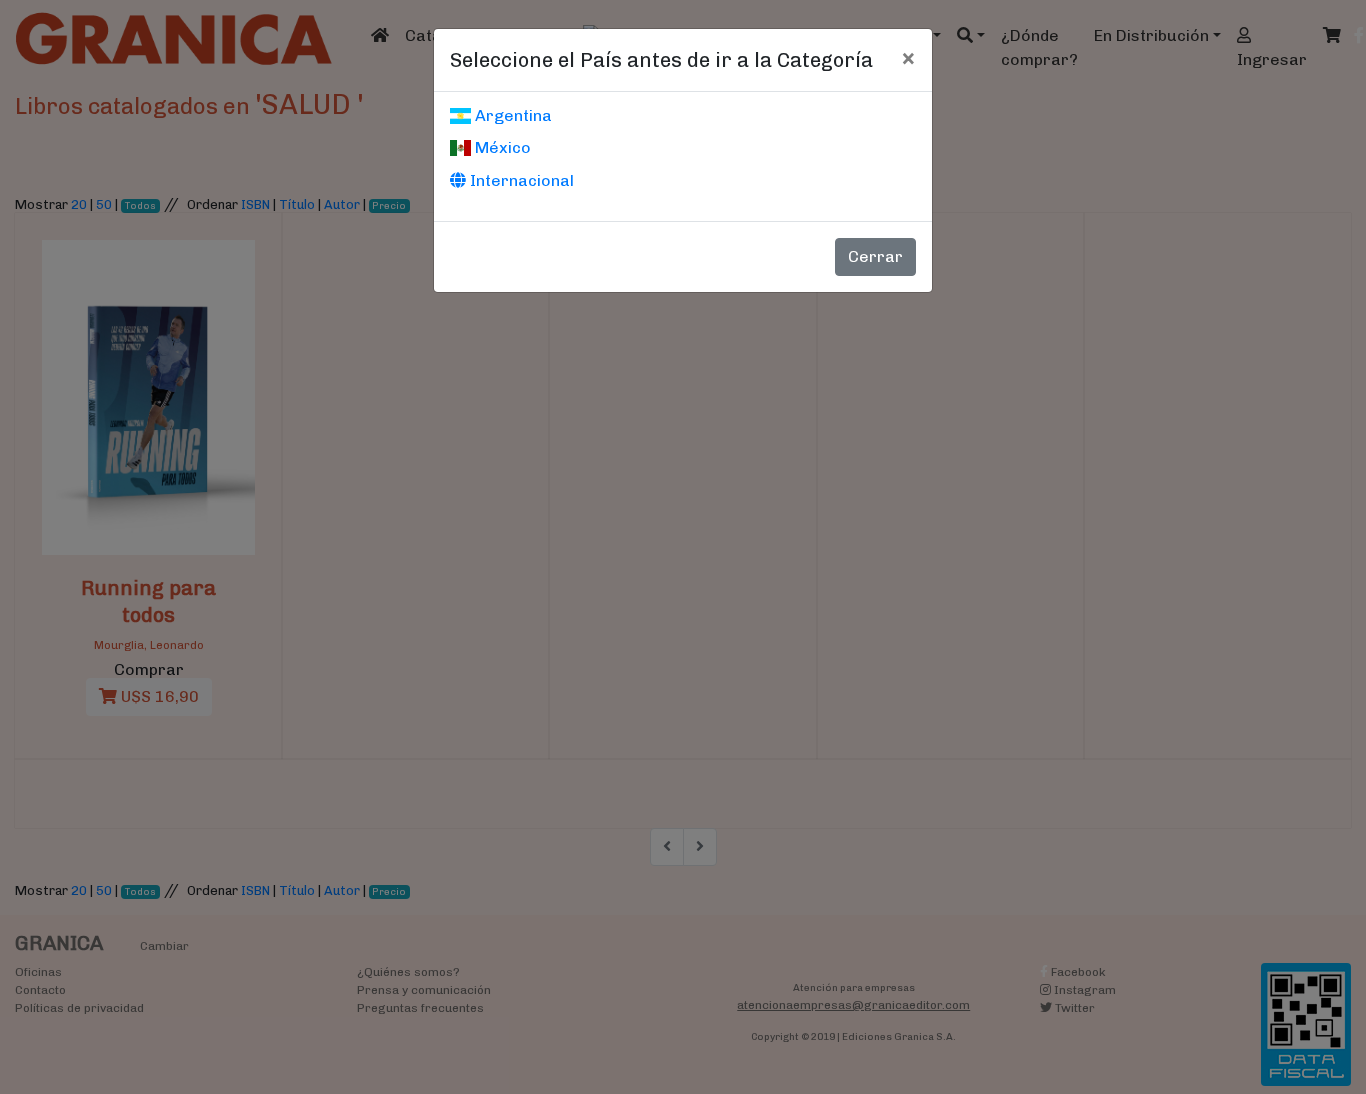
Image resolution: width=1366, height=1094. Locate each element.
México (501, 147)
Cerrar (875, 256)
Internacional (520, 180)
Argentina (511, 115)
